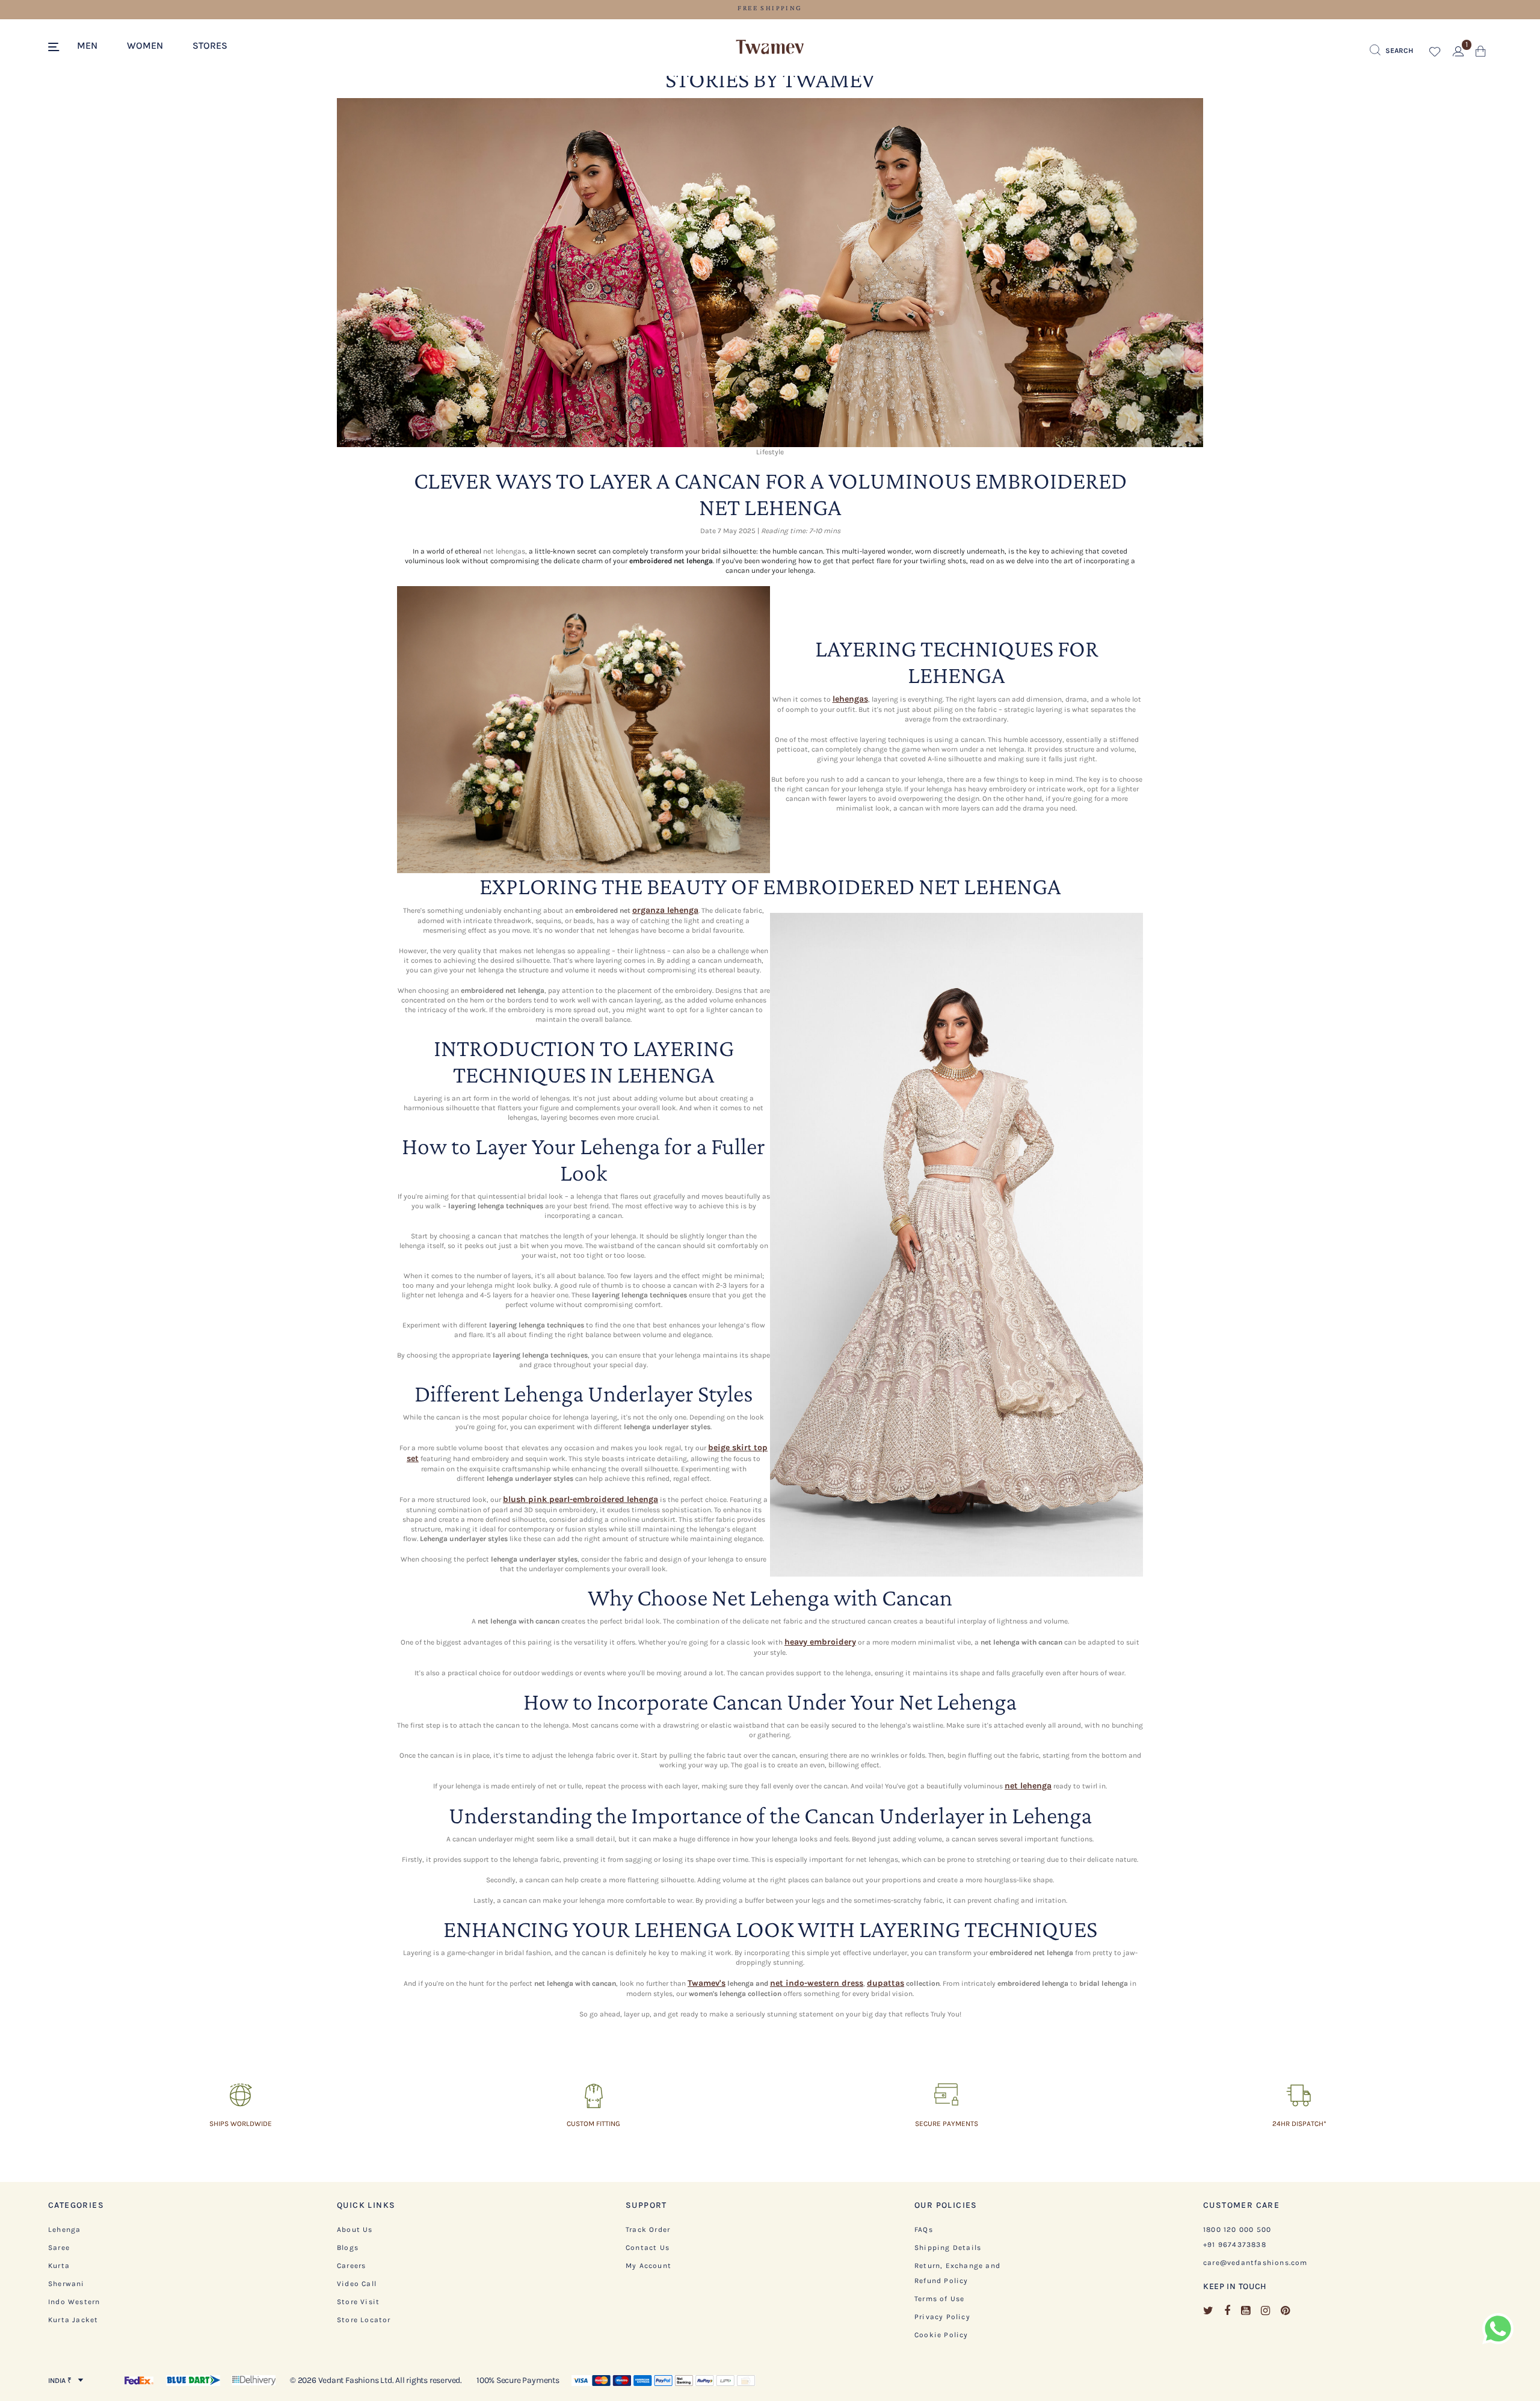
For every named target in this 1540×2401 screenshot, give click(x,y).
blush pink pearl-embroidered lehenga (581, 1499)
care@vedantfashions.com (1255, 2263)
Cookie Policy (941, 2335)
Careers (351, 2266)
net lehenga (1028, 1786)
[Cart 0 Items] (1481, 54)
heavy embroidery (820, 1642)
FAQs (924, 2229)
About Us (355, 2229)
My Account (648, 2266)
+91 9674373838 (1235, 2245)
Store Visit (358, 2302)
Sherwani (66, 2284)
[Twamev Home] (770, 48)
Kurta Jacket (73, 2320)
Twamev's (707, 1983)
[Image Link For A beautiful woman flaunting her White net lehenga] (584, 729)
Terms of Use (939, 2299)
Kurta (59, 2266)
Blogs (348, 2248)
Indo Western (74, 2302)
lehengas (850, 699)
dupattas (885, 1983)
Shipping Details (948, 2248)
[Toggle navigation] (56, 48)
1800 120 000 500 (1237, 2229)
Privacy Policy (942, 2317)
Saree (59, 2248)
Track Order (648, 2229)
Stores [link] (210, 45)
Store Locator (364, 2320)
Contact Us (648, 2248)
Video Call (357, 2284)
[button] (94, 45)
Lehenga (64, 2229)
